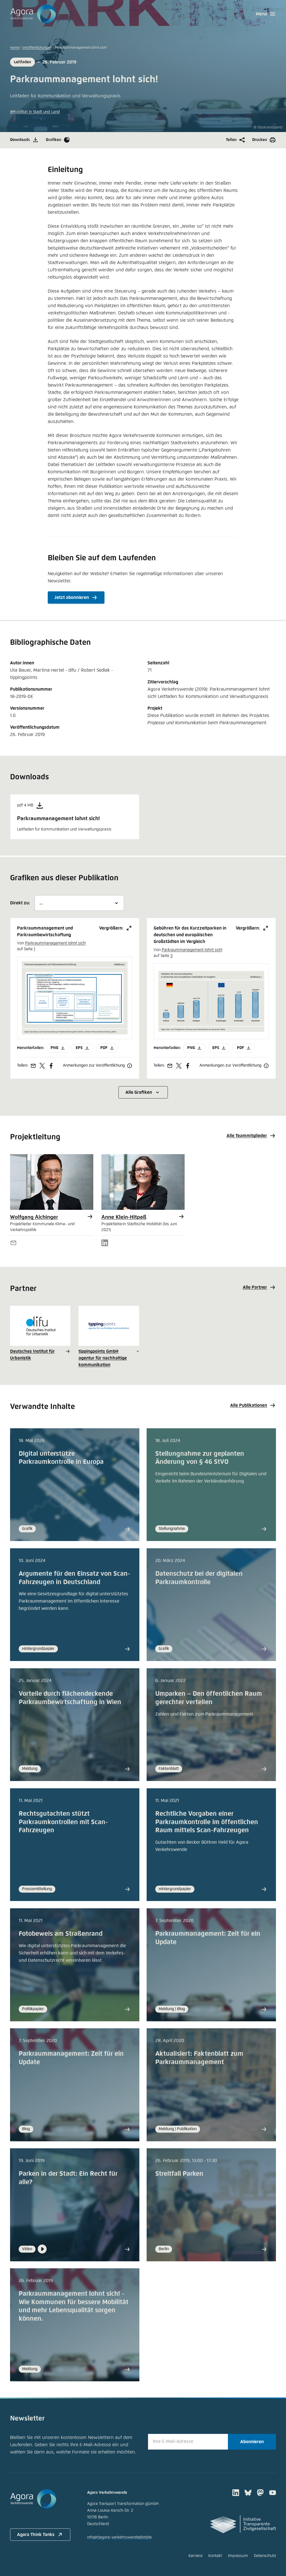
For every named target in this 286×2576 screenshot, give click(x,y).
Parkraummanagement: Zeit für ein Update (208, 1938)
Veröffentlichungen (37, 48)
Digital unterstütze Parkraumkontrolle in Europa (61, 1458)
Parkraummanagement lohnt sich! (55, 943)
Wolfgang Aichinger (34, 1217)
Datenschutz (265, 2556)
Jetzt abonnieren (72, 597)
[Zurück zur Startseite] (33, 14)
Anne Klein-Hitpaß (124, 1217)
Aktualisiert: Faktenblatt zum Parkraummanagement (199, 2058)
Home (15, 48)
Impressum (238, 2556)
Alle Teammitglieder (247, 1136)
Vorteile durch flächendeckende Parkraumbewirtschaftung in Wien (70, 1698)
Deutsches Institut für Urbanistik (32, 1355)
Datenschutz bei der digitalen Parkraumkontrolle (199, 1578)
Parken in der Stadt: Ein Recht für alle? (68, 2178)
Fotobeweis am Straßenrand (61, 1934)
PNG (54, 1048)
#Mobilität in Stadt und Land (35, 112)
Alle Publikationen (249, 1405)
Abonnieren (252, 2442)
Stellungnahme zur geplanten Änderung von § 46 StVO (200, 1458)
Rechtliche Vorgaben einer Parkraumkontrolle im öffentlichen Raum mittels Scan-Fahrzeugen (207, 1822)
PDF (104, 1048)
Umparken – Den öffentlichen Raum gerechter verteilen (209, 1698)
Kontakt (215, 2556)
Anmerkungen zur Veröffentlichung (94, 1065)
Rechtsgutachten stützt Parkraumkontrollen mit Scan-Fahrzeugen (63, 1822)
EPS (79, 1048)
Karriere (196, 2556)
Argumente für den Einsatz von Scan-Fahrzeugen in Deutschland (74, 1578)
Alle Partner (255, 1287)
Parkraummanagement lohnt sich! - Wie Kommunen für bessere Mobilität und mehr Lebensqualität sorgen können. (74, 2306)
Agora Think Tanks (36, 2535)
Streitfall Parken (179, 2174)
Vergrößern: (111, 928)
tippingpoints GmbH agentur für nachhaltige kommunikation (103, 1358)
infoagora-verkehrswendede (119, 2537)
